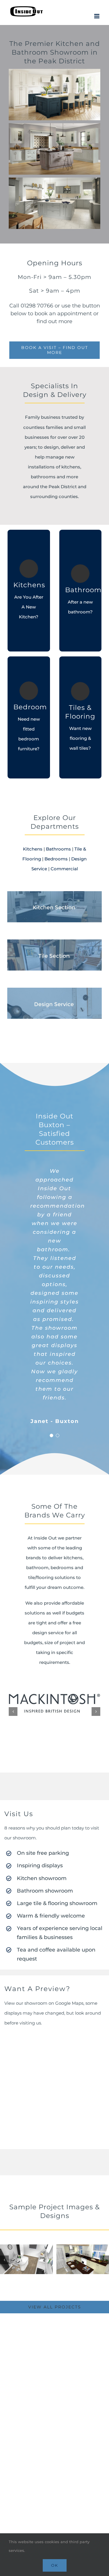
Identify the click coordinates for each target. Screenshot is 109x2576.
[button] (51, 1435)
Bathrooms (58, 849)
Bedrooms (56, 859)
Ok (55, 2565)
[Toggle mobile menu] (97, 16)
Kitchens (33, 849)
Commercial (64, 869)
